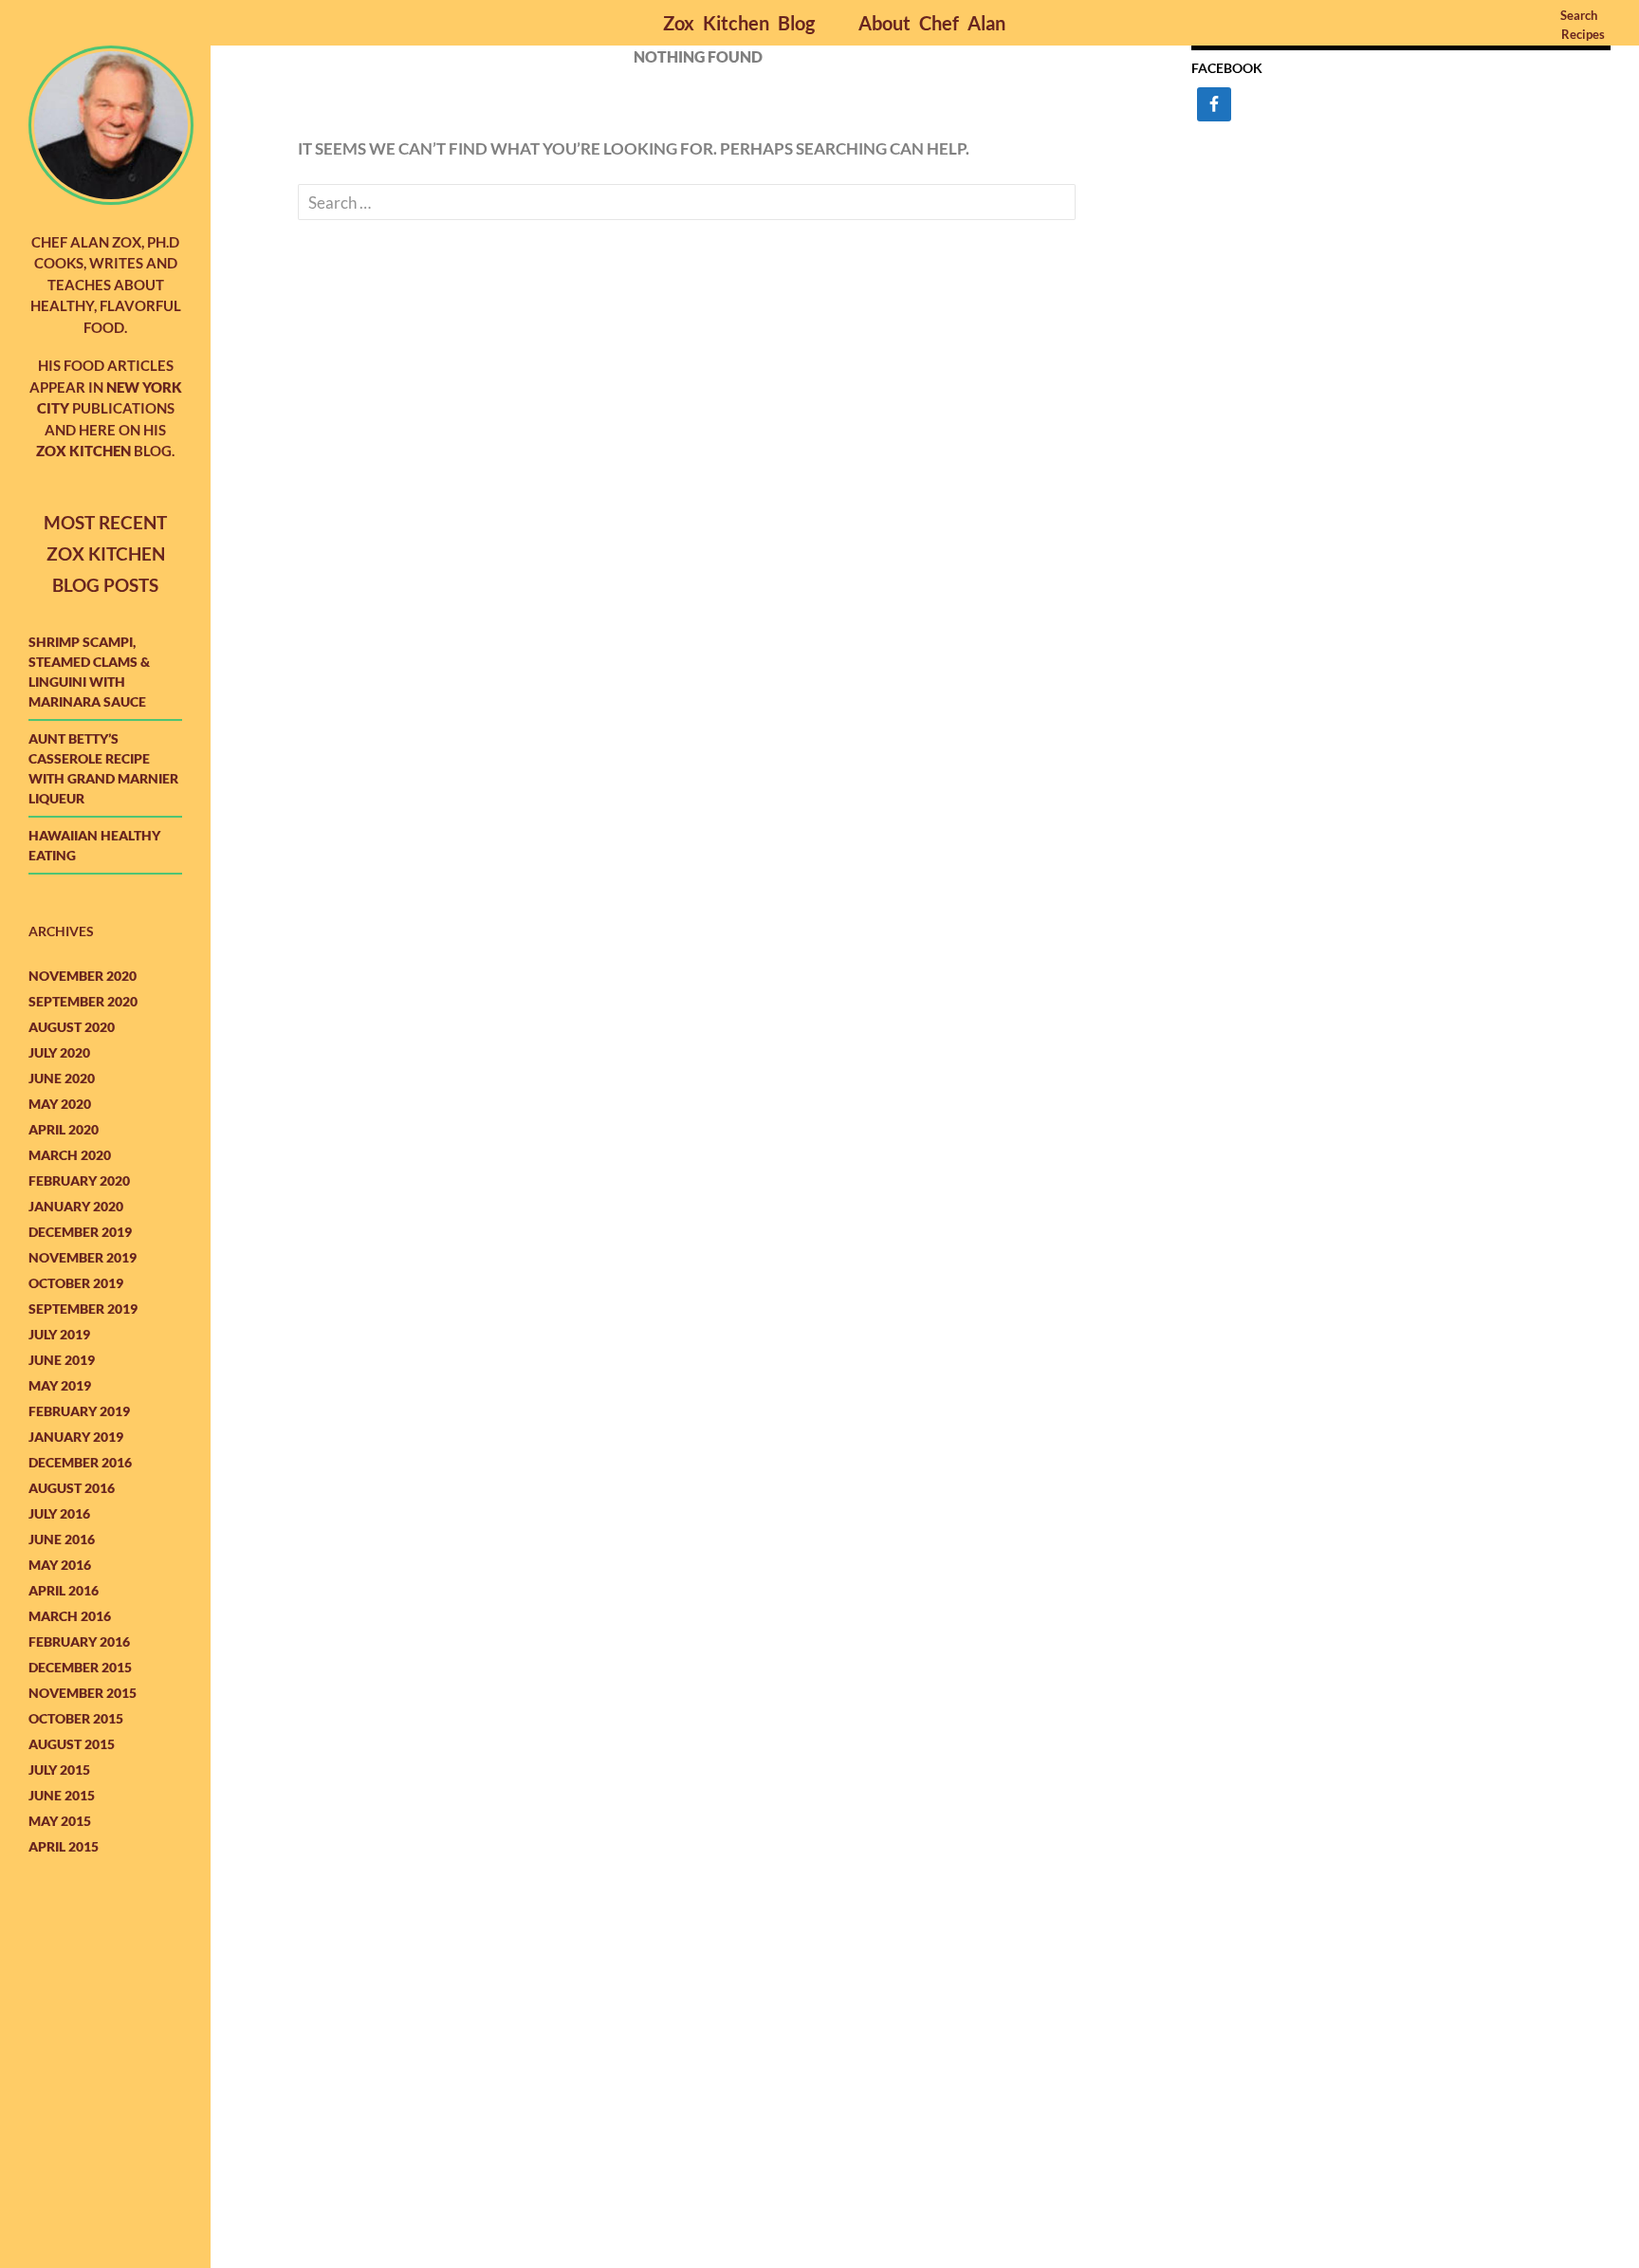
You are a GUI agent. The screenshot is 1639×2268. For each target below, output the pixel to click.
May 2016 (60, 1565)
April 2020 (64, 1129)
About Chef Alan (932, 23)
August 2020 (72, 1027)
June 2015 (62, 1795)
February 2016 (79, 1641)
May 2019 (60, 1385)
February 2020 (79, 1180)
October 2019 (76, 1283)
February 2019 (79, 1411)
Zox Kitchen (83, 451)
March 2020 (70, 1155)
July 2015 (59, 1770)
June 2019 (62, 1360)
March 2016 (70, 1616)
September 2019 (83, 1309)
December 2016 (80, 1462)
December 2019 (80, 1232)
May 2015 (60, 1821)
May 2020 (60, 1104)
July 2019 (59, 1334)
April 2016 (64, 1590)
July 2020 (59, 1052)
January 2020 (76, 1206)
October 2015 (76, 1718)
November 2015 (83, 1693)
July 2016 (59, 1513)
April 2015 (64, 1846)
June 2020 (62, 1078)
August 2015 (72, 1744)
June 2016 (62, 1539)
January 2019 (76, 1437)
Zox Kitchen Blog (739, 23)
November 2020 (83, 976)
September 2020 (83, 1001)
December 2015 (80, 1667)
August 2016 (72, 1488)
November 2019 (83, 1257)
